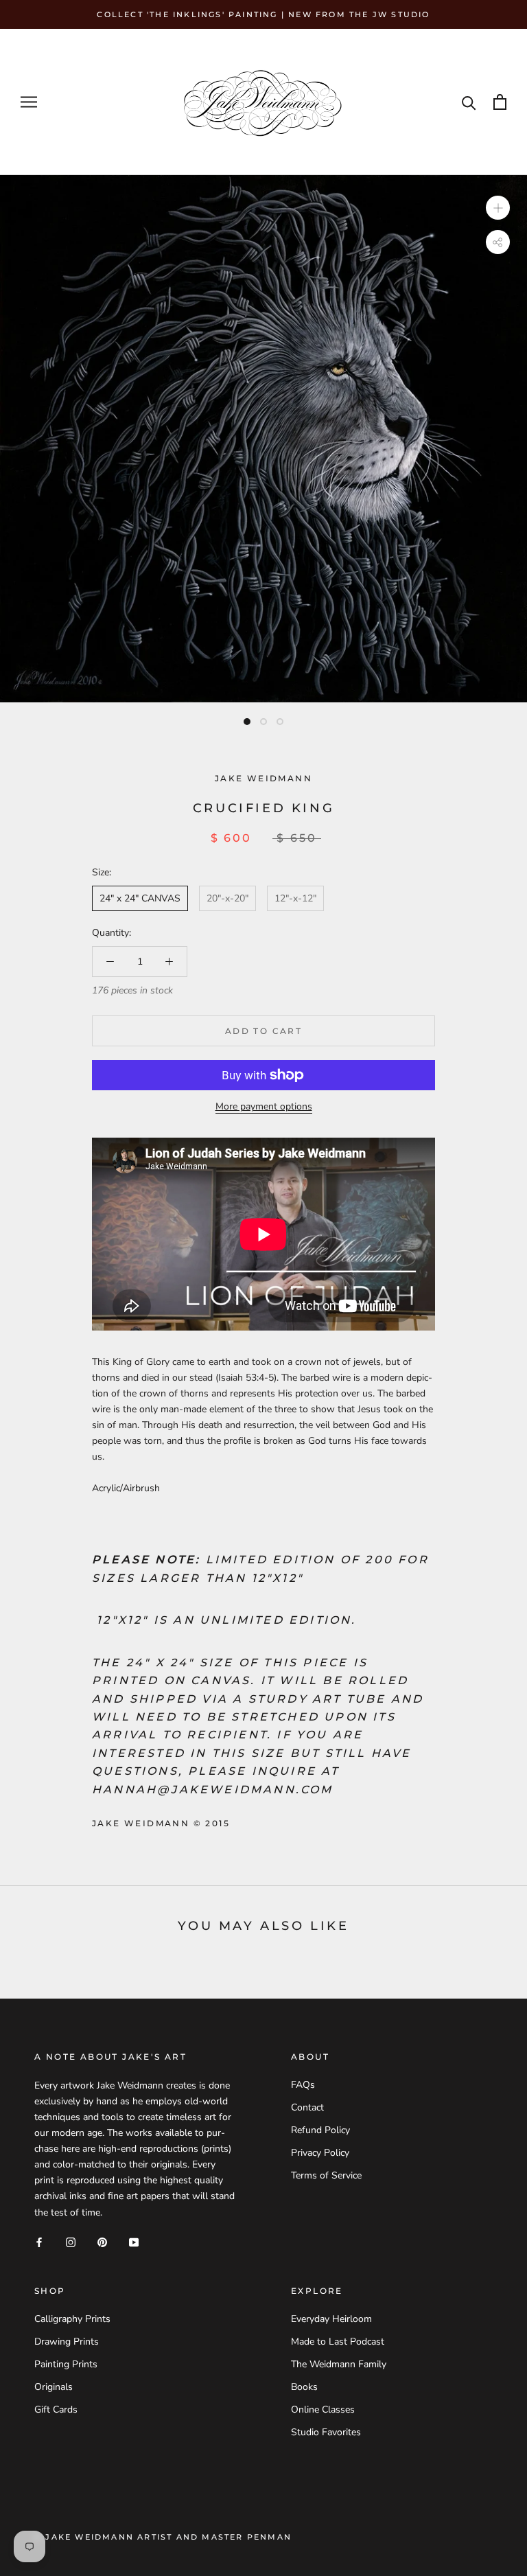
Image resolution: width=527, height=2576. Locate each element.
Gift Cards (56, 2410)
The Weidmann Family (339, 2364)
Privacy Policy (320, 2153)
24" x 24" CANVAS (140, 898)
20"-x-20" (227, 898)
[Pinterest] (102, 2242)
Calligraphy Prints (72, 2319)
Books (304, 2387)
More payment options (264, 1106)
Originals (54, 2387)
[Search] (469, 102)
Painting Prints (66, 2364)
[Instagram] (71, 2242)
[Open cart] (500, 102)
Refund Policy (320, 2130)
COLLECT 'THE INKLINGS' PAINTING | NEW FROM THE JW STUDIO (263, 14)
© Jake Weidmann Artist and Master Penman (163, 2537)
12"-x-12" (295, 898)
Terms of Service (326, 2175)
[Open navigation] (29, 102)
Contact (307, 2107)
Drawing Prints (67, 2342)
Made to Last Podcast (338, 2342)
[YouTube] (134, 2242)
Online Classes (323, 2410)
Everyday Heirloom (331, 2319)
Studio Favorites (326, 2432)
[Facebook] (39, 2242)
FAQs (303, 2085)
